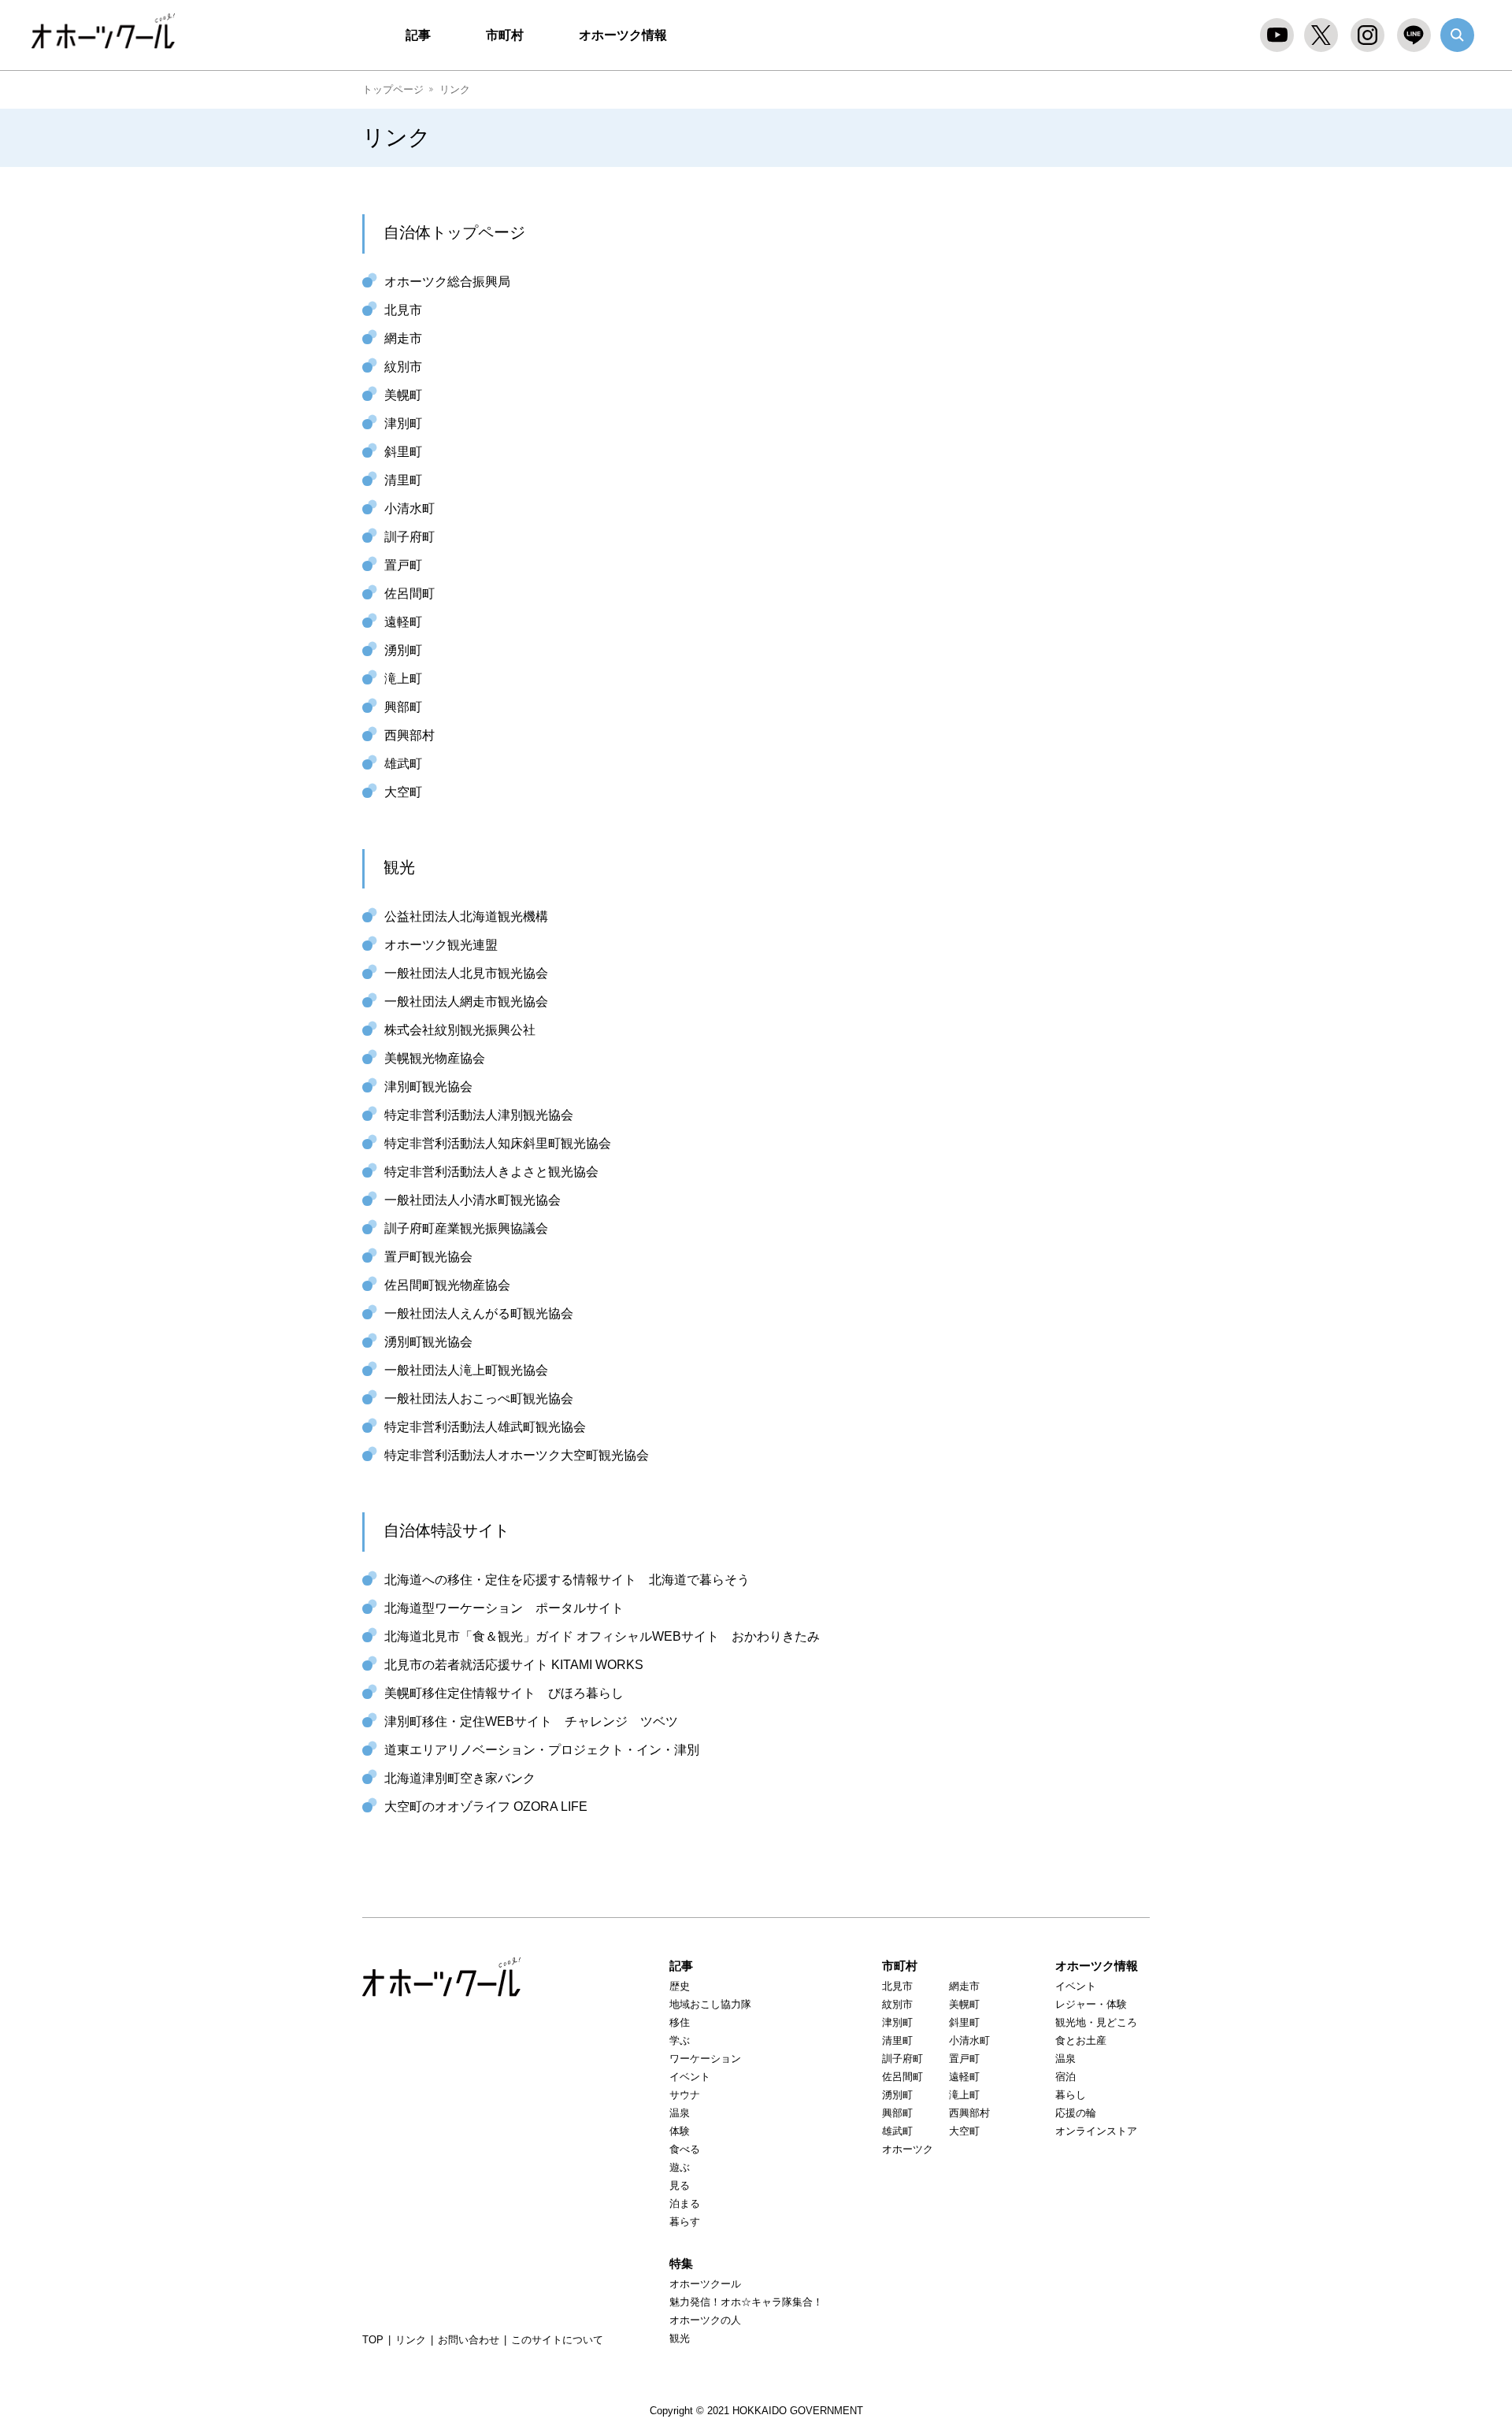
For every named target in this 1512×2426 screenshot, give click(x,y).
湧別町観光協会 (428, 1342)
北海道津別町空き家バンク (460, 1778)
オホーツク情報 (623, 35)
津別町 (403, 423)
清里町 (403, 480)
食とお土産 (1081, 2040)
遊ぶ (680, 2167)
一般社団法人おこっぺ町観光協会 (479, 1398)
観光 (680, 2338)
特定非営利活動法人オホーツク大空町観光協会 (517, 1455)
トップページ (393, 89)
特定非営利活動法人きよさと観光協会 (491, 1172)
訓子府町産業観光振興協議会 (466, 1228)
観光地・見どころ (1096, 2022)
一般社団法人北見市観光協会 (466, 973)
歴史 (680, 1986)
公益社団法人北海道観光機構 (466, 916)
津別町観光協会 (428, 1087)
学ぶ (680, 2040)
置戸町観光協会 (428, 1257)
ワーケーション (705, 2059)
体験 (680, 2131)
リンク (411, 2340)
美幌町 (403, 395)
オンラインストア (1096, 2131)
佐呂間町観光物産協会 (447, 1285)
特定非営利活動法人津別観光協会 (479, 1115)
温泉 (680, 2113)
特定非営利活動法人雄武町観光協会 (485, 1427)
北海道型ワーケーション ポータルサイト (504, 1608)
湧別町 (403, 650)
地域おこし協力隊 (710, 2004)
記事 (418, 35)
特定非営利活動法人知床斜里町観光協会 (498, 1143)
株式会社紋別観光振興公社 (460, 1030)
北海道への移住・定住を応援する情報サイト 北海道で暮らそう (567, 1580)
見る (680, 2185)
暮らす (685, 2222)
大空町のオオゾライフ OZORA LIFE (486, 1807)
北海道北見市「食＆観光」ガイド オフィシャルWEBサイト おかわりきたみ (602, 1636)
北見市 (403, 310)
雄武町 (403, 764)
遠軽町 (403, 622)
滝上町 (403, 679)
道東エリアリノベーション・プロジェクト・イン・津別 (542, 1750)
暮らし (1071, 2095)
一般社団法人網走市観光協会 (466, 1002)
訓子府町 (409, 537)
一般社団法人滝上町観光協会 (466, 1370)
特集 (681, 2263)
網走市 (403, 338)
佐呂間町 (409, 594)
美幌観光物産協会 (435, 1058)
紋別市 (403, 367)
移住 (680, 2022)
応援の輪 (1076, 2113)
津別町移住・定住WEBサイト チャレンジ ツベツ (531, 1721)
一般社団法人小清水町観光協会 (472, 1200)
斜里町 (403, 452)
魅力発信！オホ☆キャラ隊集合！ (746, 2302)
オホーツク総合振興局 (447, 282)
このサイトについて (557, 2340)
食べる (685, 2149)
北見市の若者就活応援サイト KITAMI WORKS (514, 1665)
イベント (690, 2077)
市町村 (505, 35)
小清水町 (409, 508)
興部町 (403, 707)
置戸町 (403, 565)
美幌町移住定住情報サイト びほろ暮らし (504, 1693)
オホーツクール (111, 32)
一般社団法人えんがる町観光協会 (479, 1313)
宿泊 (1065, 2077)
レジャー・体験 (1091, 2004)
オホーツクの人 (705, 2320)
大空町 (403, 792)
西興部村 (409, 735)
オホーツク (908, 2149)
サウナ (685, 2095)
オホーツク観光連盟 (441, 945)
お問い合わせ (469, 2340)
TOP (373, 2340)
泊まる (685, 2203)
